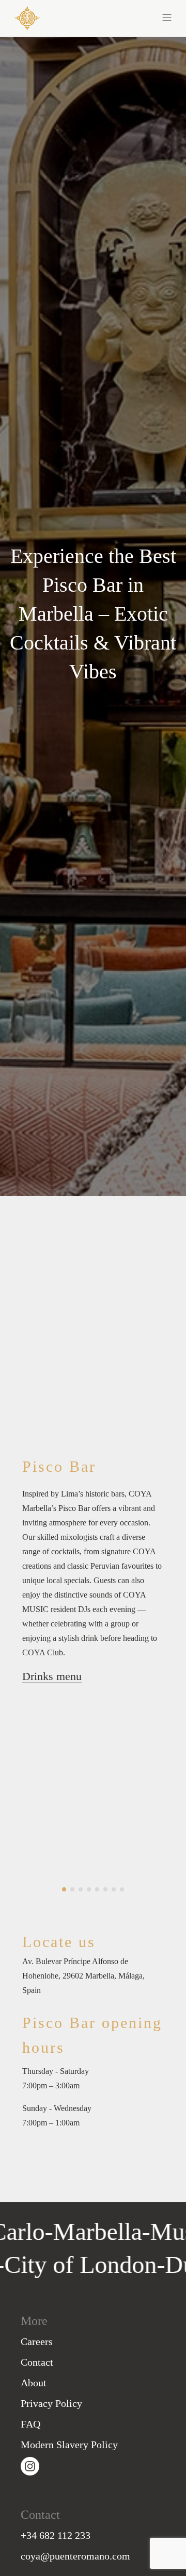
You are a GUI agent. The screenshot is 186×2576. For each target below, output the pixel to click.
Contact (37, 2362)
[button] (132, 16)
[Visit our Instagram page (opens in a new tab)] (30, 2465)
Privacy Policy (51, 2403)
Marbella (66, 2231)
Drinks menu (52, 1676)
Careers (37, 2341)
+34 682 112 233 (56, 2535)
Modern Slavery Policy (69, 2445)
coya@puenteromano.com (75, 2556)
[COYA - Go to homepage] (27, 17)
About (34, 2383)
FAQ (30, 2424)
